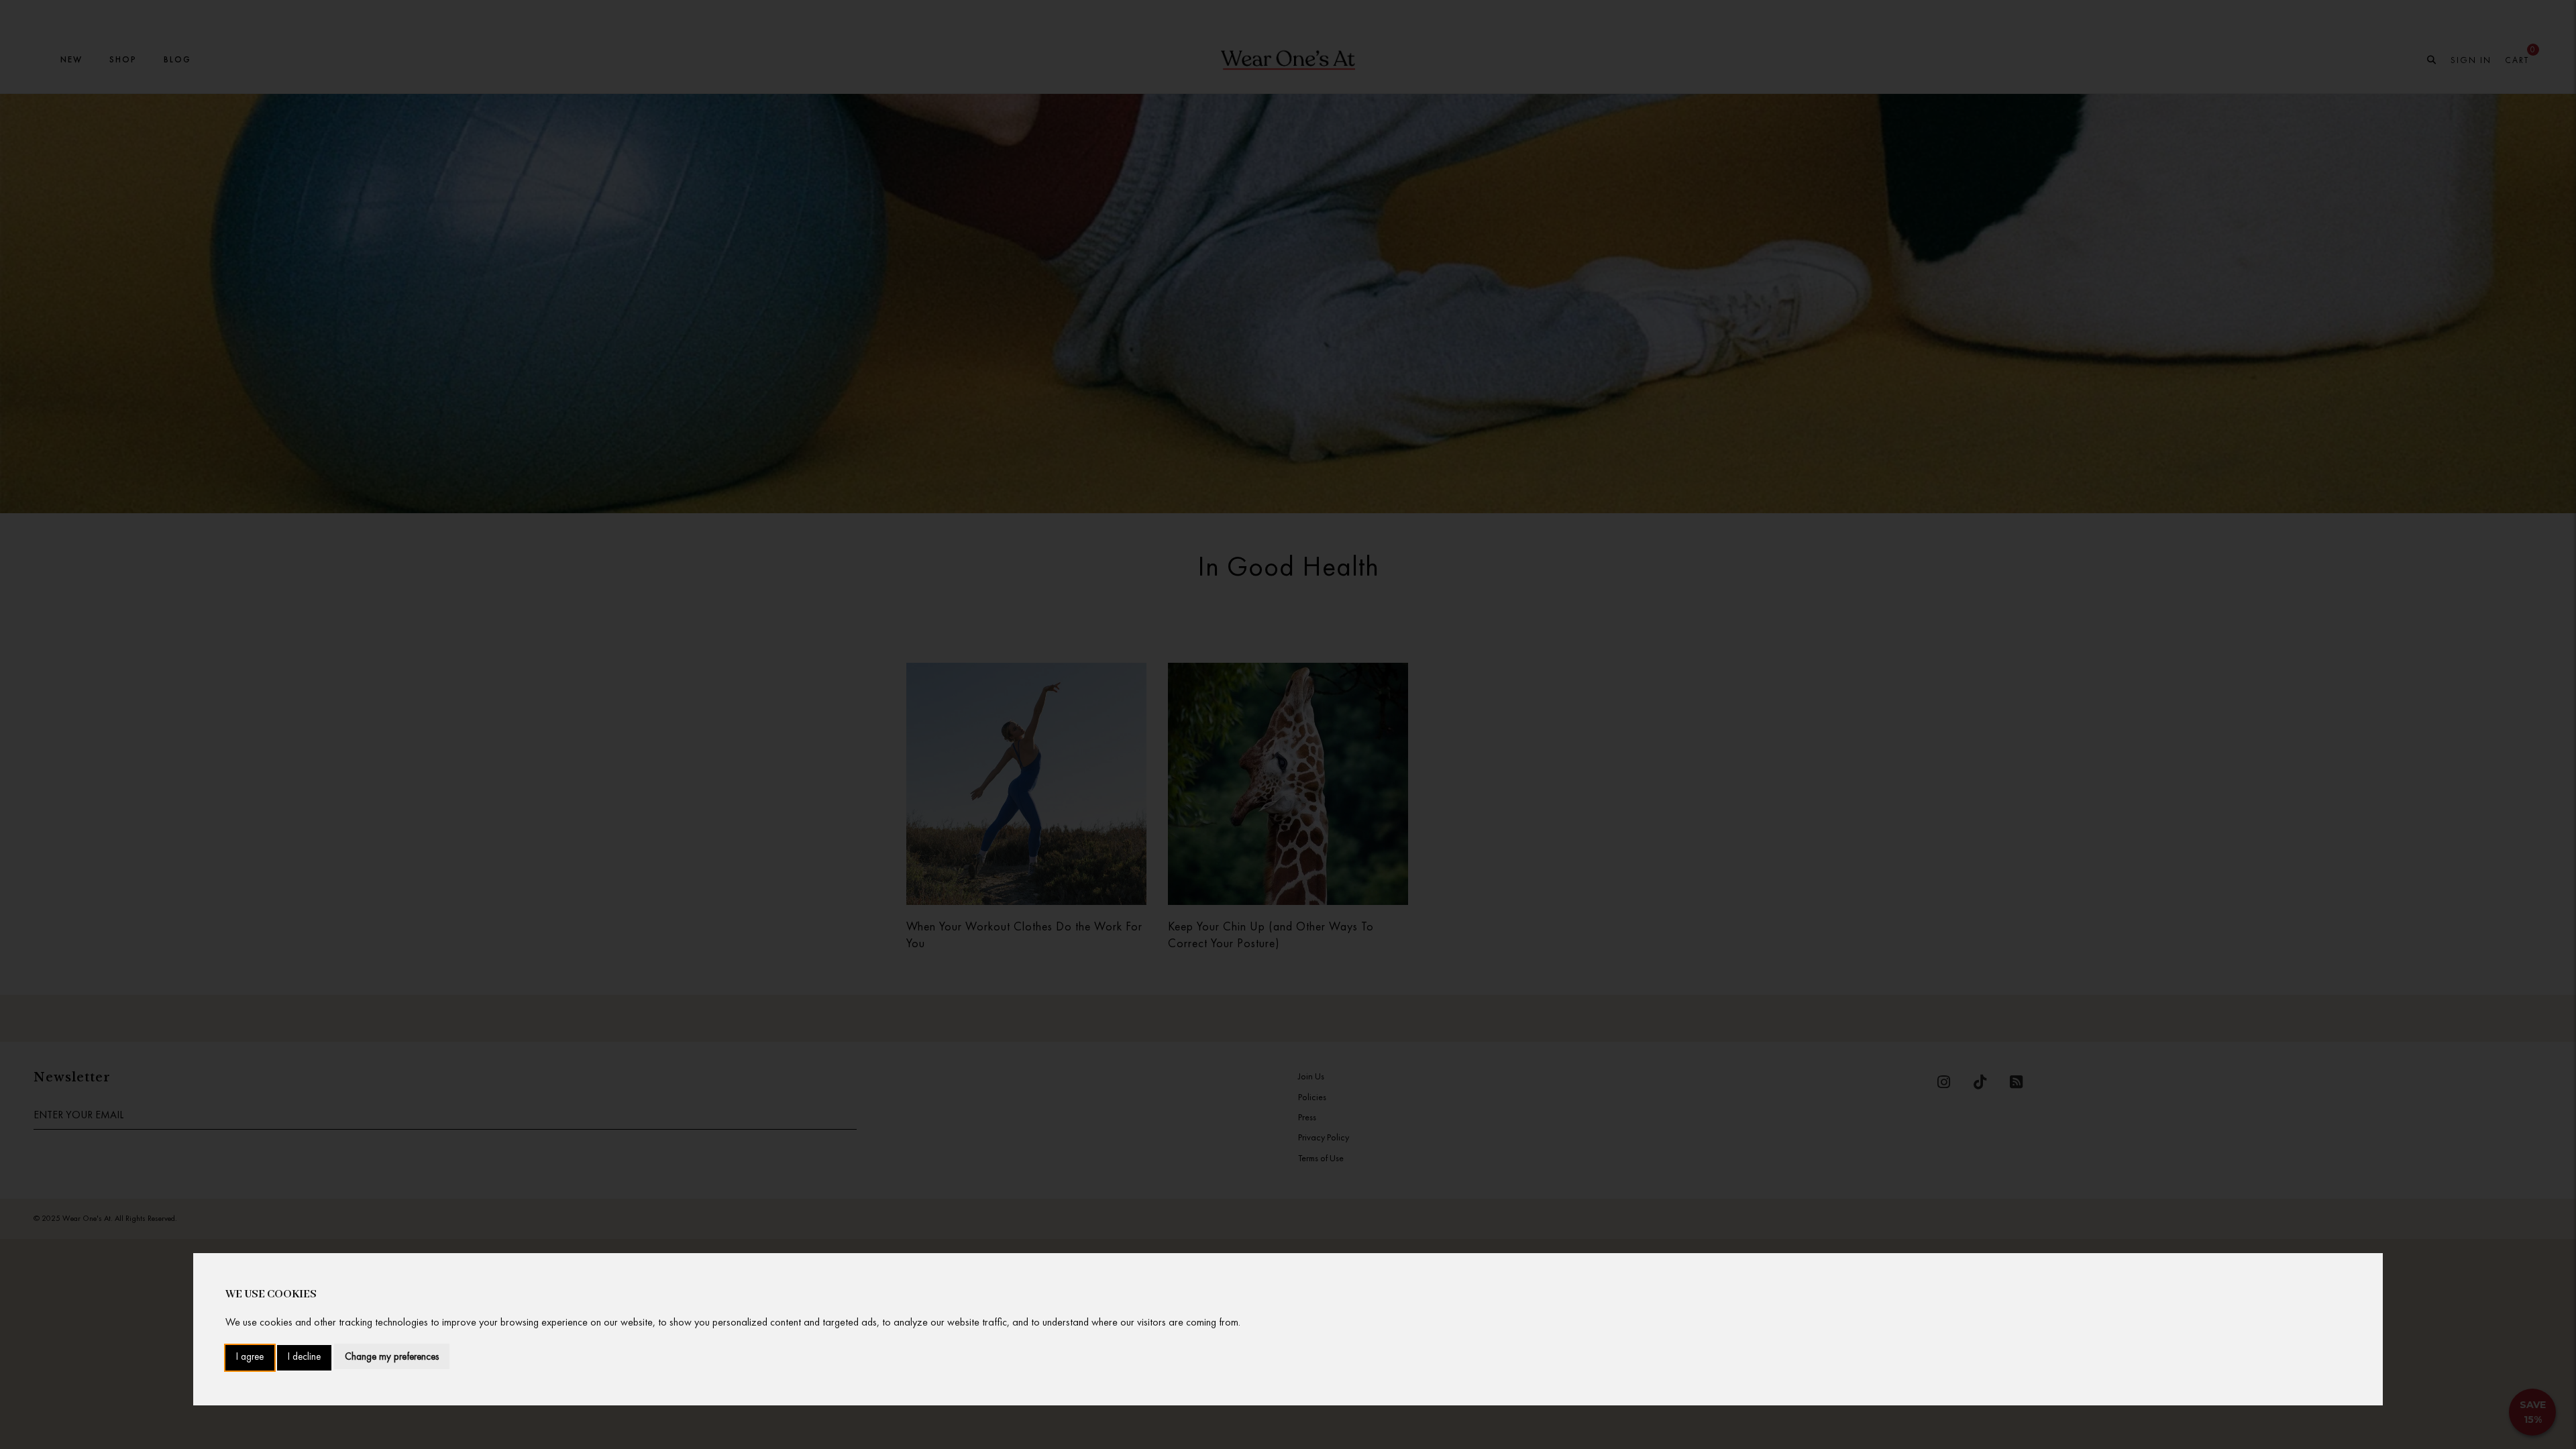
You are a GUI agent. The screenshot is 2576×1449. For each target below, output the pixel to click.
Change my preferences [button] (392, 1356)
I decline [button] (304, 1357)
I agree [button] (250, 1357)
